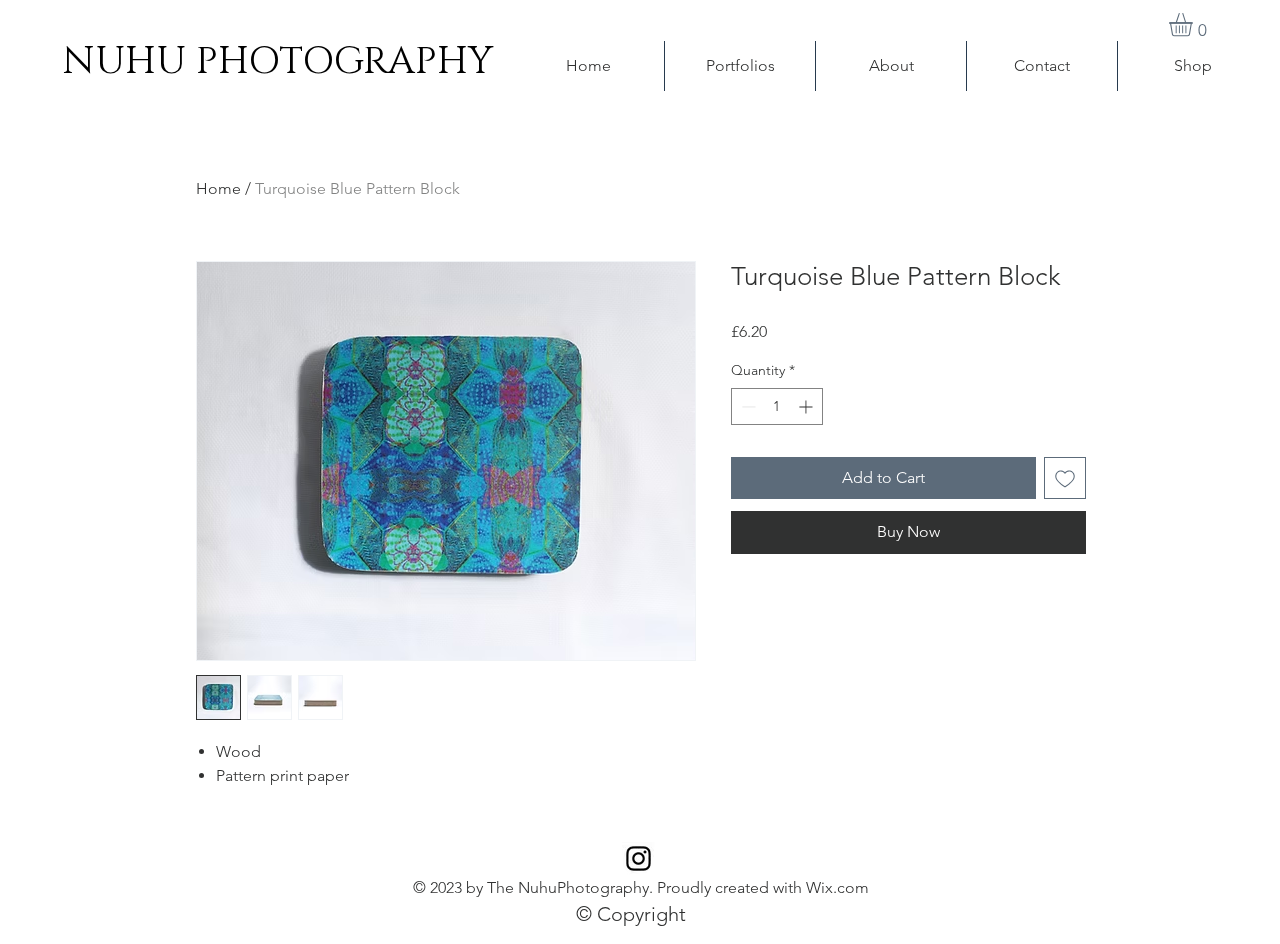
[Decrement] (746, 406)
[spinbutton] (777, 406)
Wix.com (837, 887)
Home (218, 188)
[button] (1194, 24)
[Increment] (807, 406)
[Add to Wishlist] (1065, 478)
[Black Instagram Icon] (638, 858)
